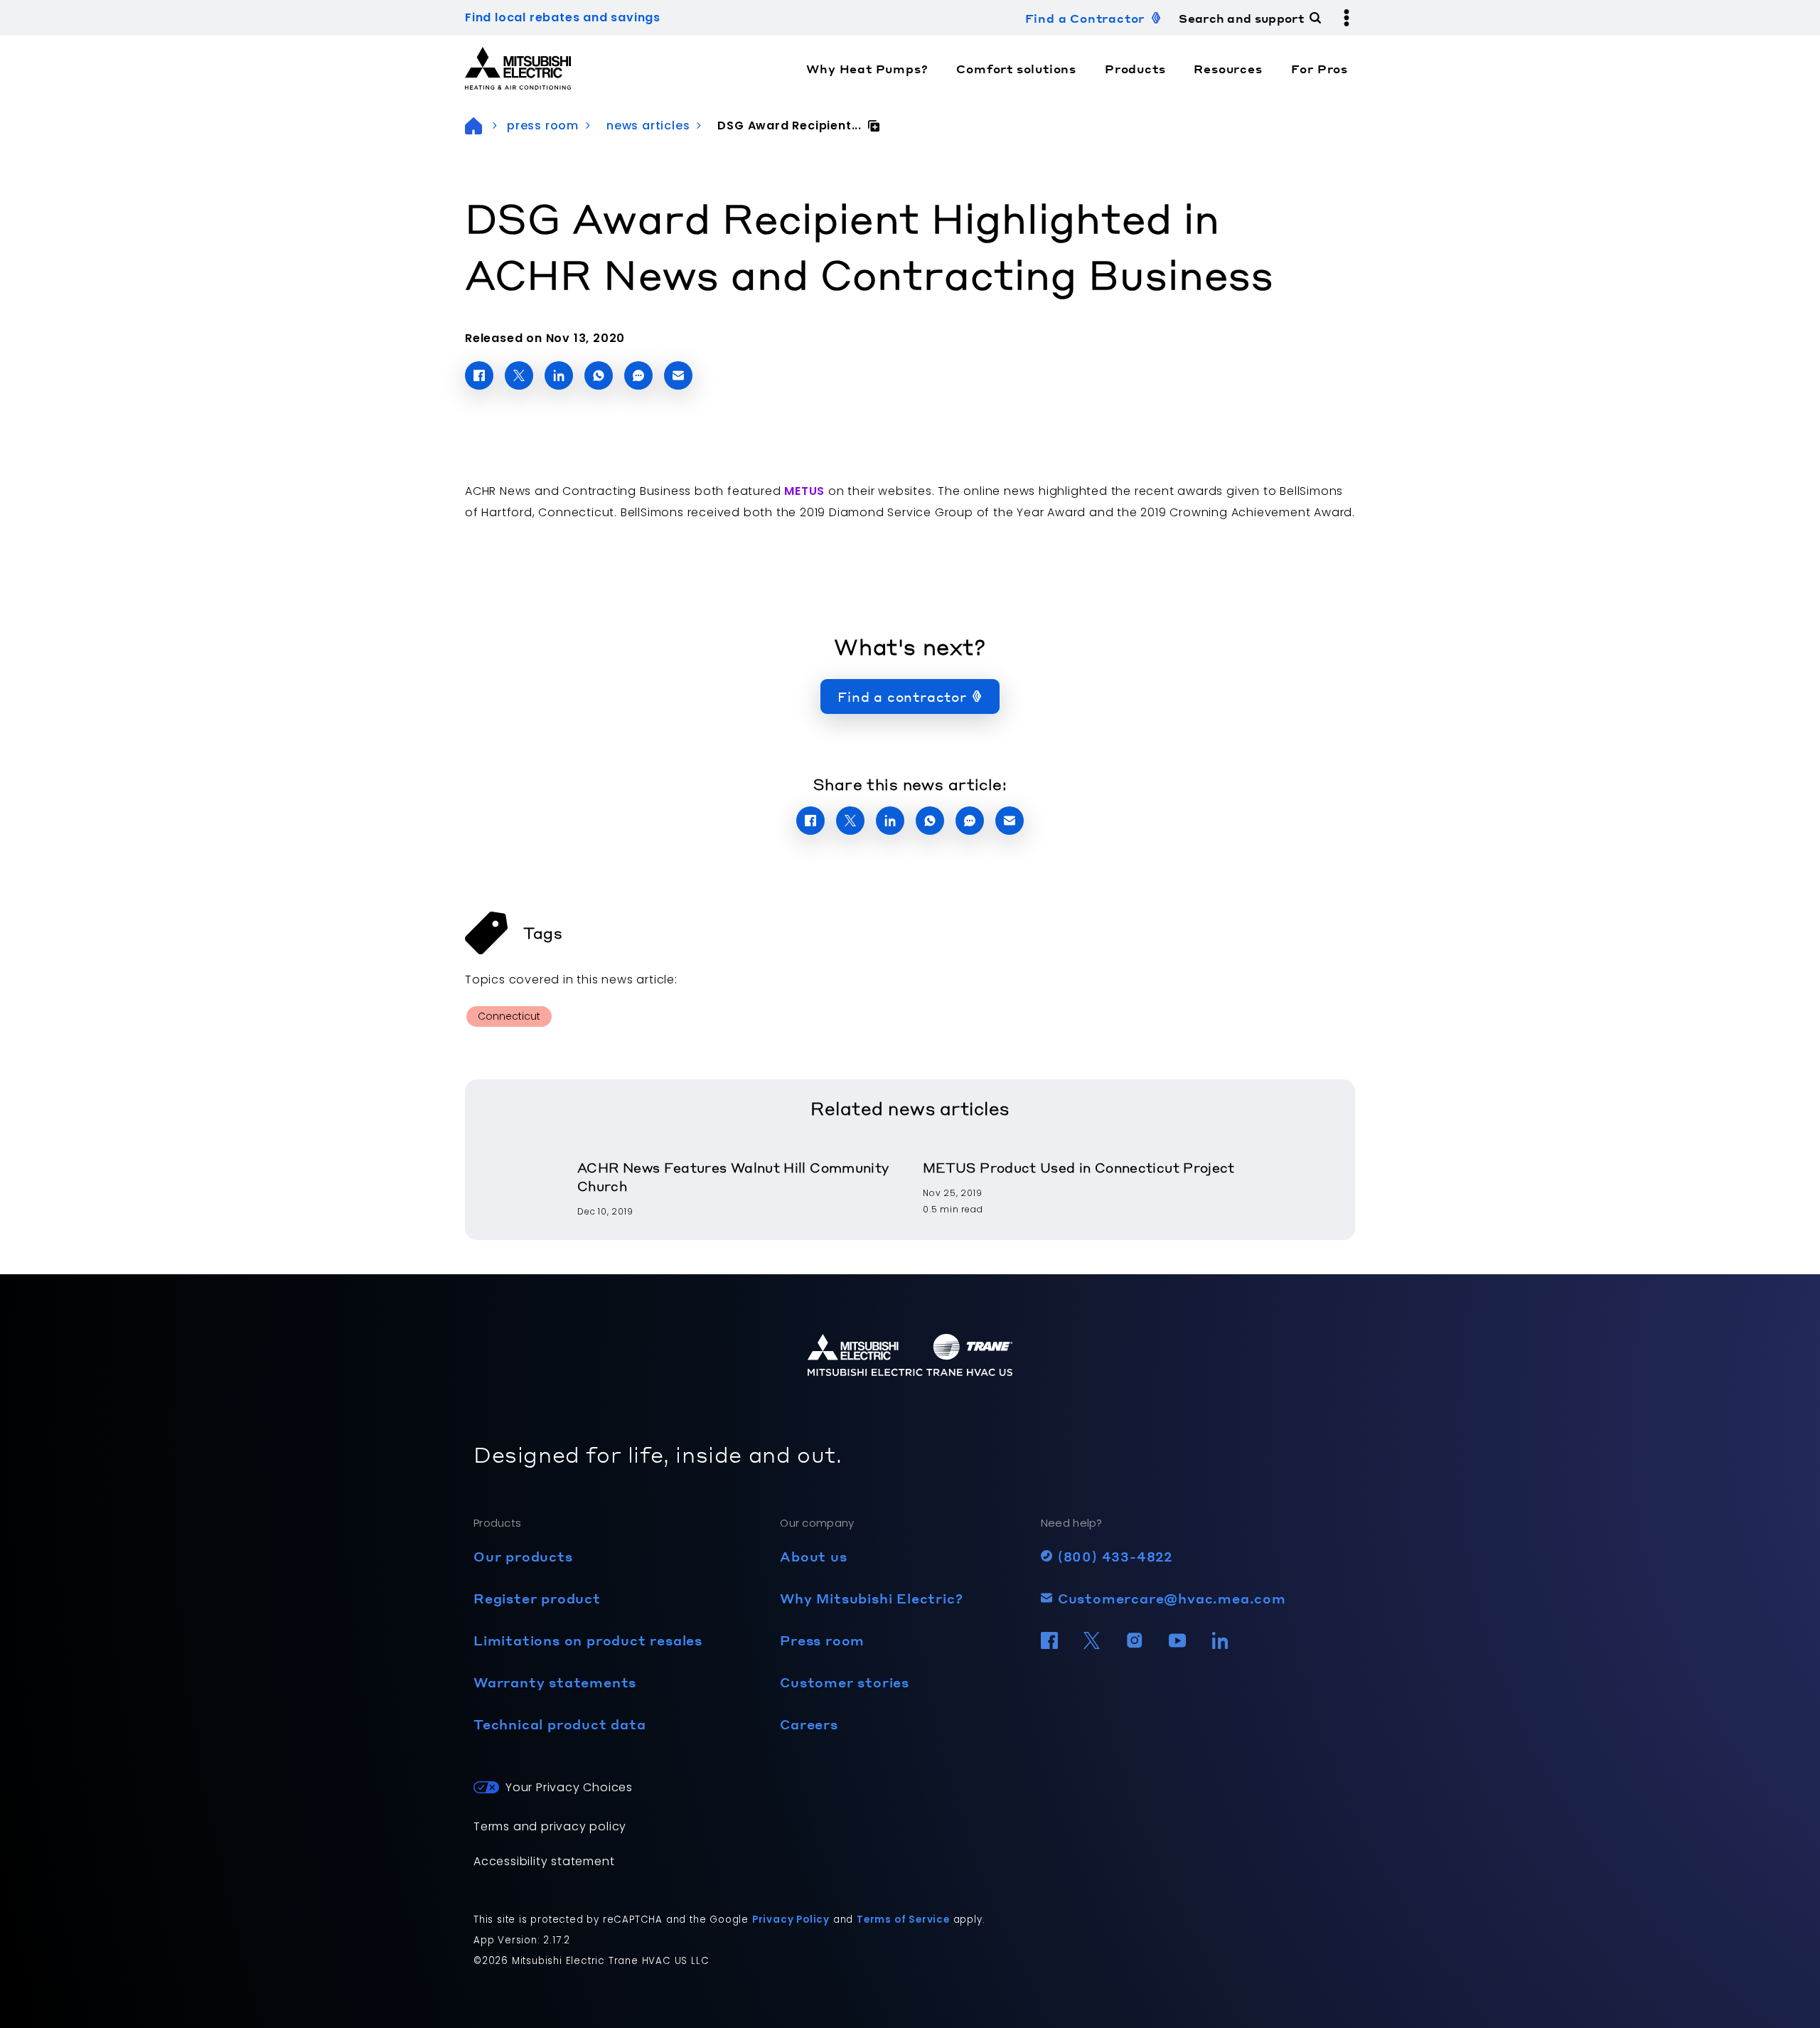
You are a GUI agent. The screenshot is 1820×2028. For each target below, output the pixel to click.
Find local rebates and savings (563, 17)
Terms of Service (903, 1920)
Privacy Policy (791, 1920)
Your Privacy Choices (569, 1787)
